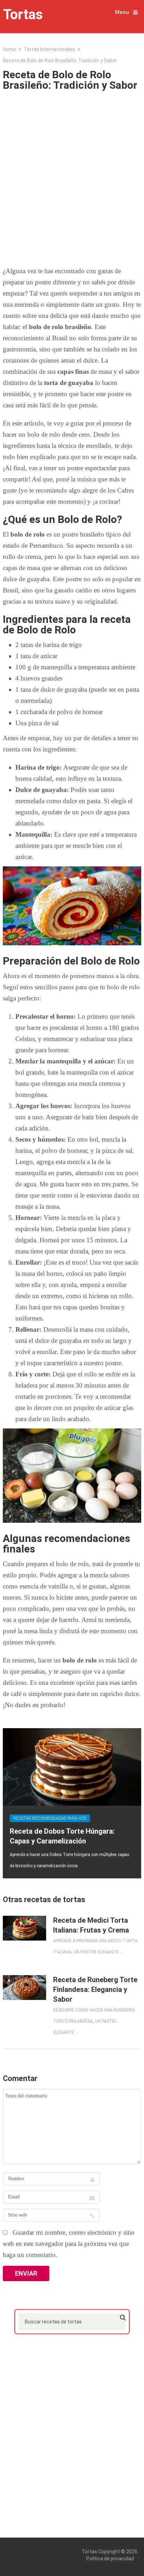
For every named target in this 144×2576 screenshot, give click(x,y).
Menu (122, 12)
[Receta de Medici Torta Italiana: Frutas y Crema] (24, 1928)
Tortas (23, 15)
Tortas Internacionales (49, 49)
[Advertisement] (72, 176)
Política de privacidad (110, 2559)
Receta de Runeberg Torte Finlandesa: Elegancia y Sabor (95, 1989)
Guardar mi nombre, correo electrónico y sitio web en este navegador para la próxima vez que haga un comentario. (69, 2244)
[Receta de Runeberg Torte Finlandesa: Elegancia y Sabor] (24, 1988)
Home (9, 49)
